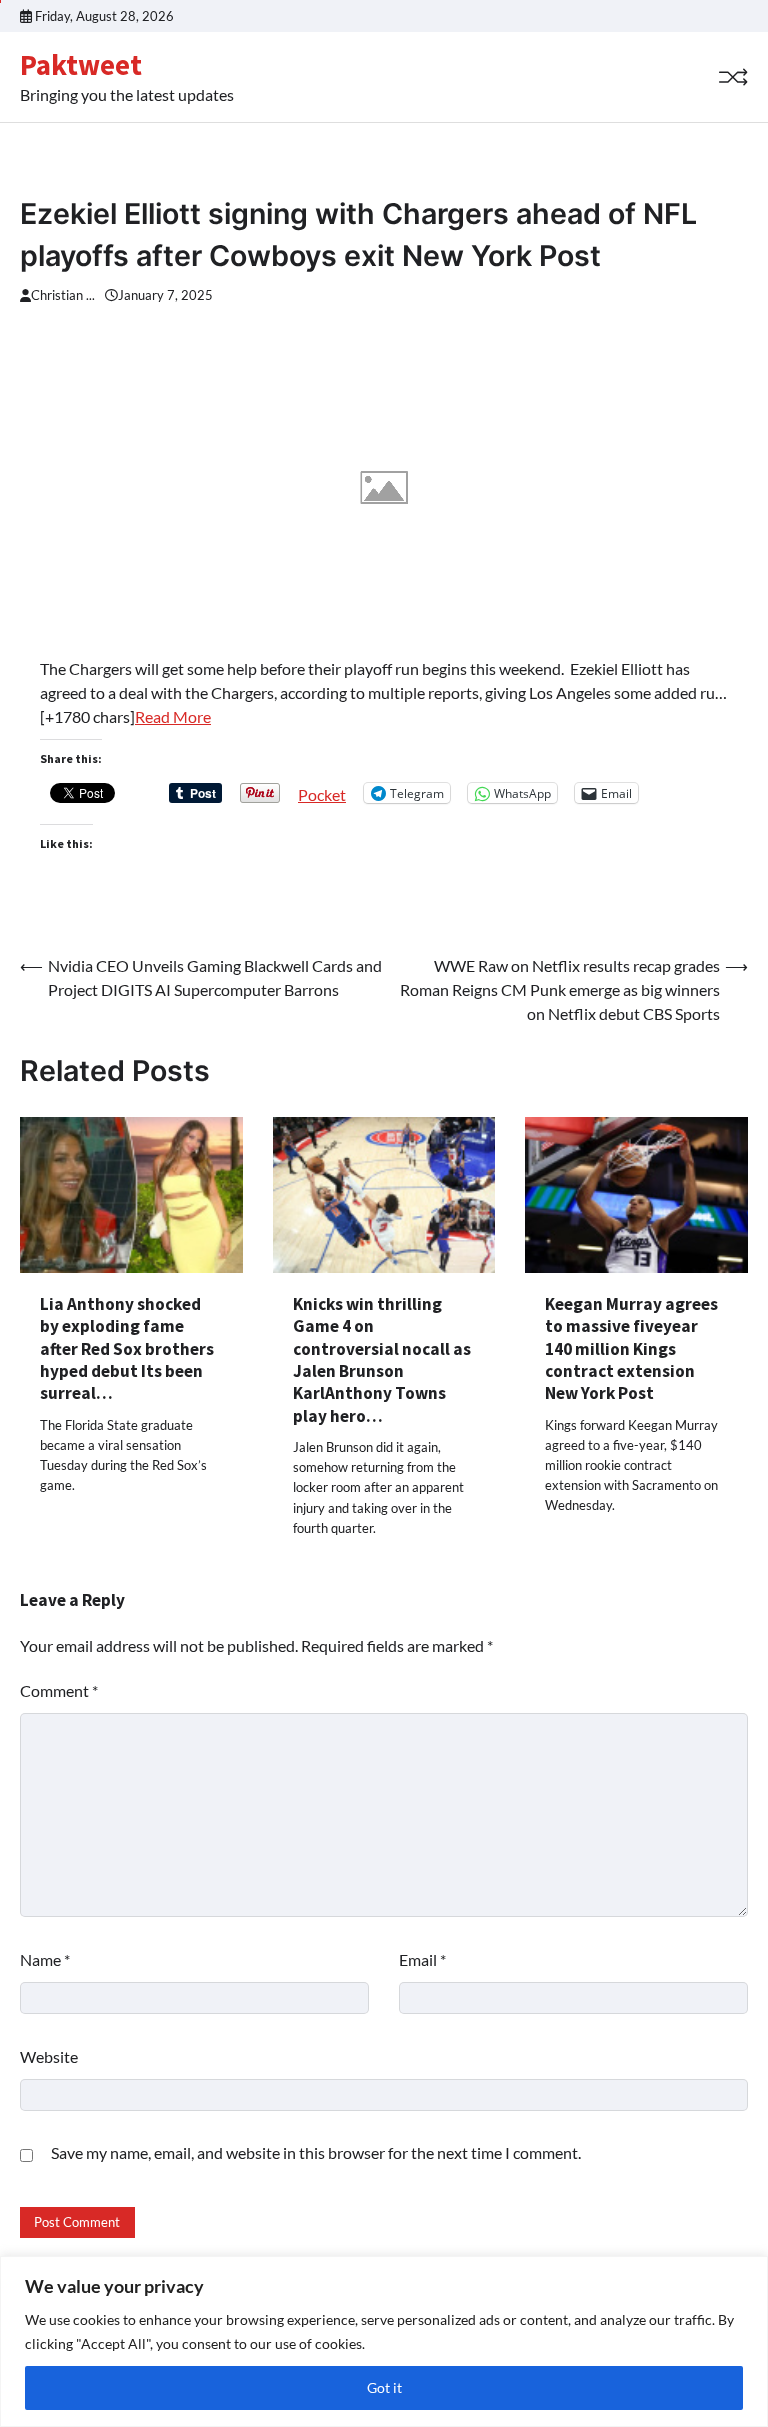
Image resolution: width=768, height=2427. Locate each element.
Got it (384, 2387)
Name (45, 1959)
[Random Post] (733, 77)
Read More (173, 716)
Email (422, 1959)
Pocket (322, 794)
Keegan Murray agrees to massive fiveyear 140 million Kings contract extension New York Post (631, 1348)
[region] (384, 2341)
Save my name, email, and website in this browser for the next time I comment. (316, 2152)
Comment (59, 1690)
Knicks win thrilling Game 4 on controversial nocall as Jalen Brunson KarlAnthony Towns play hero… (382, 1360)
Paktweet (81, 65)
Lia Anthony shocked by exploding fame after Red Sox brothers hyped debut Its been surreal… (127, 1348)
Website (49, 2056)
